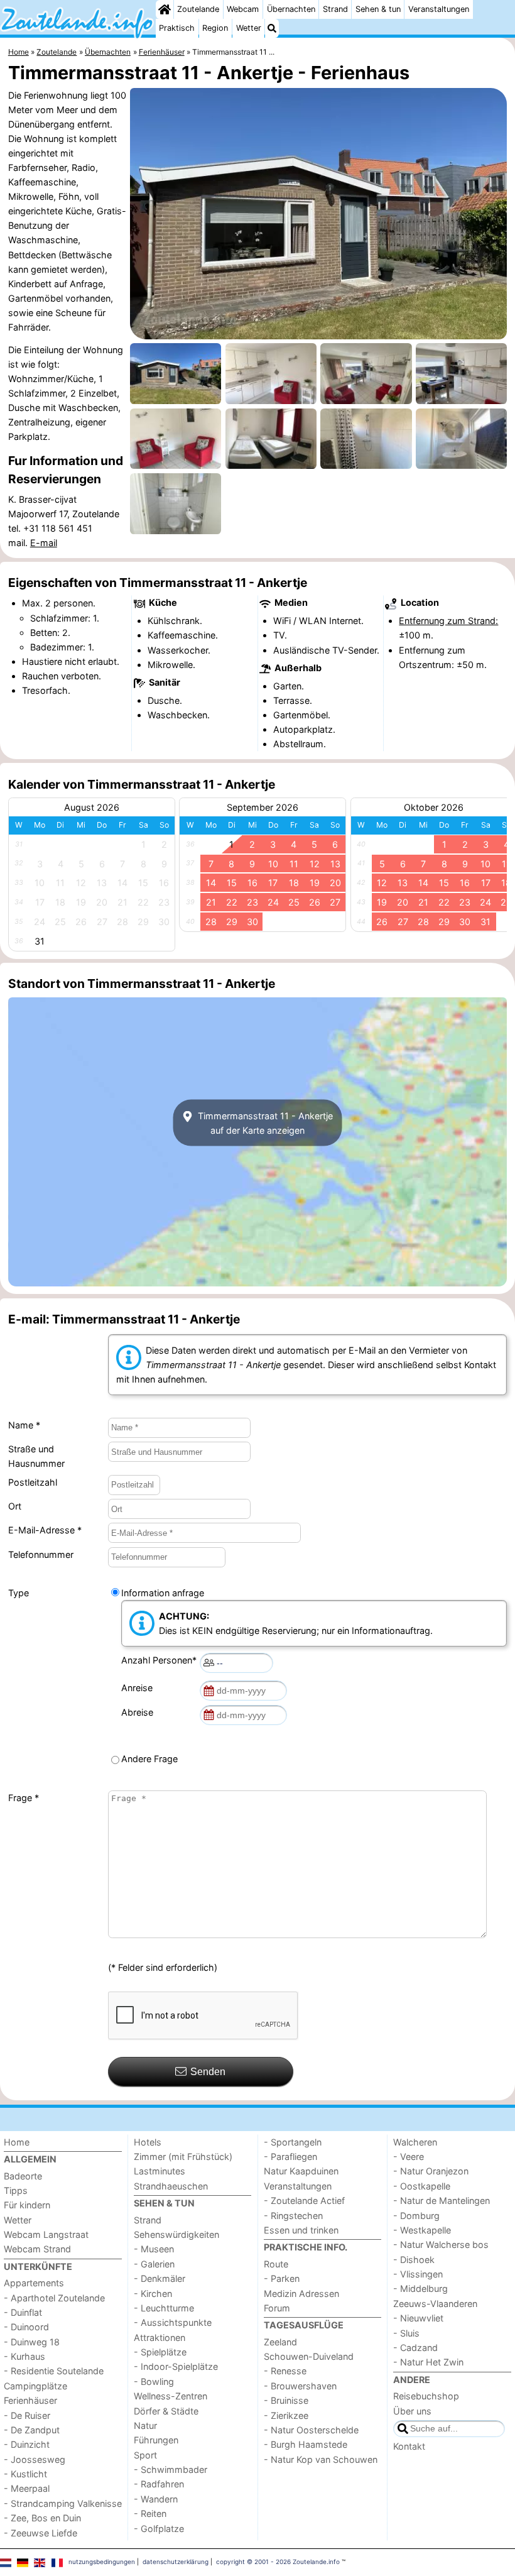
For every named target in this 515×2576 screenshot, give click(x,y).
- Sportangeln (293, 2142)
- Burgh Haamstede (306, 2444)
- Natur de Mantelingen (442, 2201)
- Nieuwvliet (418, 2318)
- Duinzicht (27, 2444)
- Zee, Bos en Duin (42, 2518)
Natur (145, 2425)
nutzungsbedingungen (102, 2562)
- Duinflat (23, 2312)
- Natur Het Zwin (428, 2362)
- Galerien (154, 2264)
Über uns (412, 2411)
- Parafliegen (290, 2157)
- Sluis (406, 2333)
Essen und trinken (301, 2230)
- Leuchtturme (164, 2308)
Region (215, 28)
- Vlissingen (418, 2274)
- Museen (154, 2249)
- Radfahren (159, 2484)
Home (17, 2142)
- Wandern (156, 2499)
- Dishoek (414, 2260)
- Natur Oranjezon (431, 2171)
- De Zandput (32, 2430)
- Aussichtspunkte (173, 2322)
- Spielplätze (160, 2352)
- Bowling (154, 2381)
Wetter (249, 28)
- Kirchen (153, 2294)
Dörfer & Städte (166, 2411)
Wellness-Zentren (171, 2396)
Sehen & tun (378, 9)
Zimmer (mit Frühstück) (183, 2157)
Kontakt (409, 2446)
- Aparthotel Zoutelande (54, 2298)
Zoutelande (198, 9)
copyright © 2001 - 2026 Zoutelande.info (278, 2562)
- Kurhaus (24, 2356)
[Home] (165, 9)
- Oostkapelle (422, 2186)
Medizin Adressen (301, 2294)
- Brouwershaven (300, 2386)
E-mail (44, 543)
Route (276, 2264)
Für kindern (27, 2205)
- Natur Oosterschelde (311, 2430)
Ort (15, 1506)
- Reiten (150, 2513)
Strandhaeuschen (171, 2186)
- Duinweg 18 (32, 2342)
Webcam (243, 9)
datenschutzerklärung (176, 2562)
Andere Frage (149, 1759)
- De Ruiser (27, 2415)
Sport (145, 2455)
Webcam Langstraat (46, 2234)
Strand (335, 9)
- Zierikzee (286, 2415)
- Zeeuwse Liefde (41, 2533)
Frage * (24, 1798)
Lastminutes (160, 2171)
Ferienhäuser (30, 2400)
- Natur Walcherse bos (441, 2244)
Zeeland (280, 2342)
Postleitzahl (33, 1482)
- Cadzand (415, 2348)
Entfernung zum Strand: (448, 621)
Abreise (140, 1712)
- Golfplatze (159, 2529)
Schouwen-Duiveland (309, 2356)
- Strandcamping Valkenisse (63, 2503)
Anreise (139, 1688)
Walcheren (415, 2142)
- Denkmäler (160, 2278)
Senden (208, 2072)
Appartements (34, 2283)
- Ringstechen (293, 2216)
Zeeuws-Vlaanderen (435, 2304)
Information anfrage (163, 1593)
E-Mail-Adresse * (45, 1530)
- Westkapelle (422, 2230)
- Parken (282, 2278)
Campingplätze (35, 2386)
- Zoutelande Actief (304, 2201)
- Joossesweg (35, 2459)
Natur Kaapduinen (301, 2171)
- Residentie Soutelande (54, 2371)
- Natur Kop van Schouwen (321, 2459)
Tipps (16, 2190)
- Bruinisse (286, 2400)
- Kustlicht (25, 2474)
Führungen (156, 2440)
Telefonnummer (41, 1554)
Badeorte (23, 2176)
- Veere (409, 2157)
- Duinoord (26, 2327)
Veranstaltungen (439, 9)
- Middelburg (420, 2288)
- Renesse (285, 2371)
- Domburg (416, 2216)
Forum (277, 2308)
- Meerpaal (27, 2488)
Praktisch (177, 28)
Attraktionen (160, 2338)
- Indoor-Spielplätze (176, 2366)
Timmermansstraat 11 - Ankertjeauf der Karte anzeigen (264, 1123)
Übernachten (291, 9)
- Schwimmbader (171, 2469)
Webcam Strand (37, 2249)
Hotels (148, 2142)
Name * (24, 1425)
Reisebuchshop (426, 2396)
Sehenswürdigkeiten (176, 2234)
